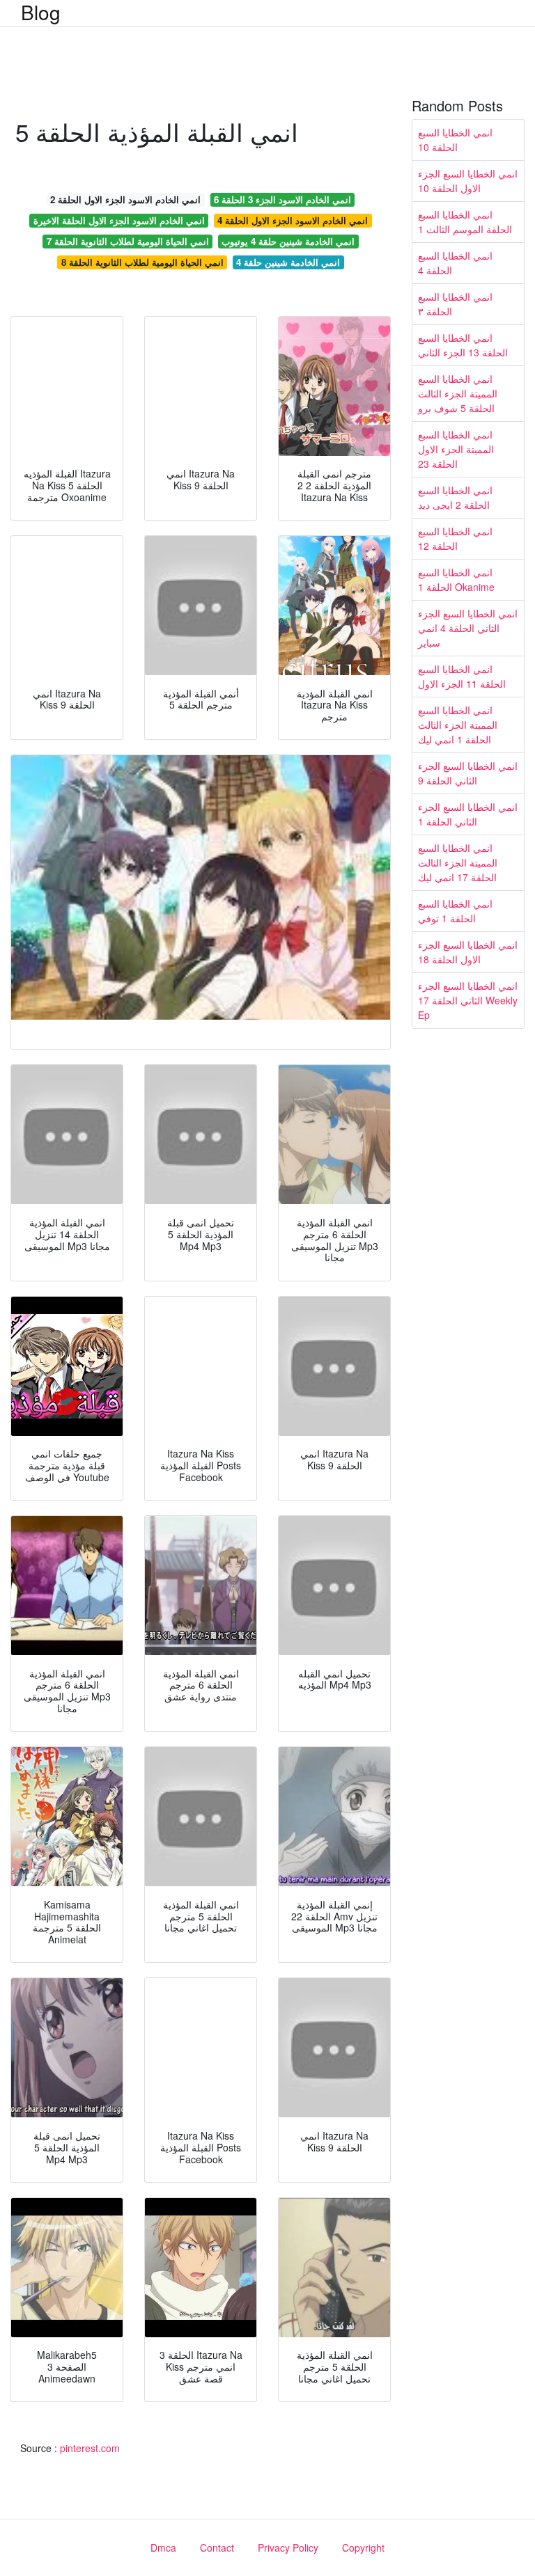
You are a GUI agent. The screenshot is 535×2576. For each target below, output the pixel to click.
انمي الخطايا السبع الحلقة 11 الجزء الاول (462, 676)
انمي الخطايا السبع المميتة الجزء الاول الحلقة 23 (456, 449)
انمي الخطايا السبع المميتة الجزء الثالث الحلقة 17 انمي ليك (458, 862)
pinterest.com (90, 2448)
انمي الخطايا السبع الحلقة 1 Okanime (456, 579)
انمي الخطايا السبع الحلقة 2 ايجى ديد (455, 497)
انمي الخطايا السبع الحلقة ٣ (455, 304)
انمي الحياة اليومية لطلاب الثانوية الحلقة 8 (142, 262)
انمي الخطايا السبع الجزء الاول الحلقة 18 (468, 952)
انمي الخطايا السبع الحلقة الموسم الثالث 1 (465, 222)
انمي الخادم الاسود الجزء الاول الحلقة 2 (125, 199)
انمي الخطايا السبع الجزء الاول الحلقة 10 (468, 181)
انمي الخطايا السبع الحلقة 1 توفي (455, 911)
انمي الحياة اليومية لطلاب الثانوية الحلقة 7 (128, 241)
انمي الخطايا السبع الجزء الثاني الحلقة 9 (468, 773)
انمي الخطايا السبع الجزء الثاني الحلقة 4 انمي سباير (468, 628)
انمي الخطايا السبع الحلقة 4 (455, 263)
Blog (41, 12)
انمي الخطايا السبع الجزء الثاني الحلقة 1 (468, 814)
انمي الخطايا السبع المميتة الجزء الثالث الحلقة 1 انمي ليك (458, 725)
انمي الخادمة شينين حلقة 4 (288, 262)
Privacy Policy (288, 2547)
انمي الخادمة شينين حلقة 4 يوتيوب (288, 241)
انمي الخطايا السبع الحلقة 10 (455, 140)
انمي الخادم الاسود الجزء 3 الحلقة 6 (282, 199)
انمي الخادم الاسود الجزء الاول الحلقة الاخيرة (119, 220)
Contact (217, 2547)
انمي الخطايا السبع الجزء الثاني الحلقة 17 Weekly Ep (468, 1000)
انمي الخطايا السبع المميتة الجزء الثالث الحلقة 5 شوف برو (458, 393)
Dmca (163, 2547)
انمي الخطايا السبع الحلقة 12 (455, 538)
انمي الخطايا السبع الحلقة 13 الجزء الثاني (463, 345)
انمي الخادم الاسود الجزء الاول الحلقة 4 (293, 220)
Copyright (363, 2547)
